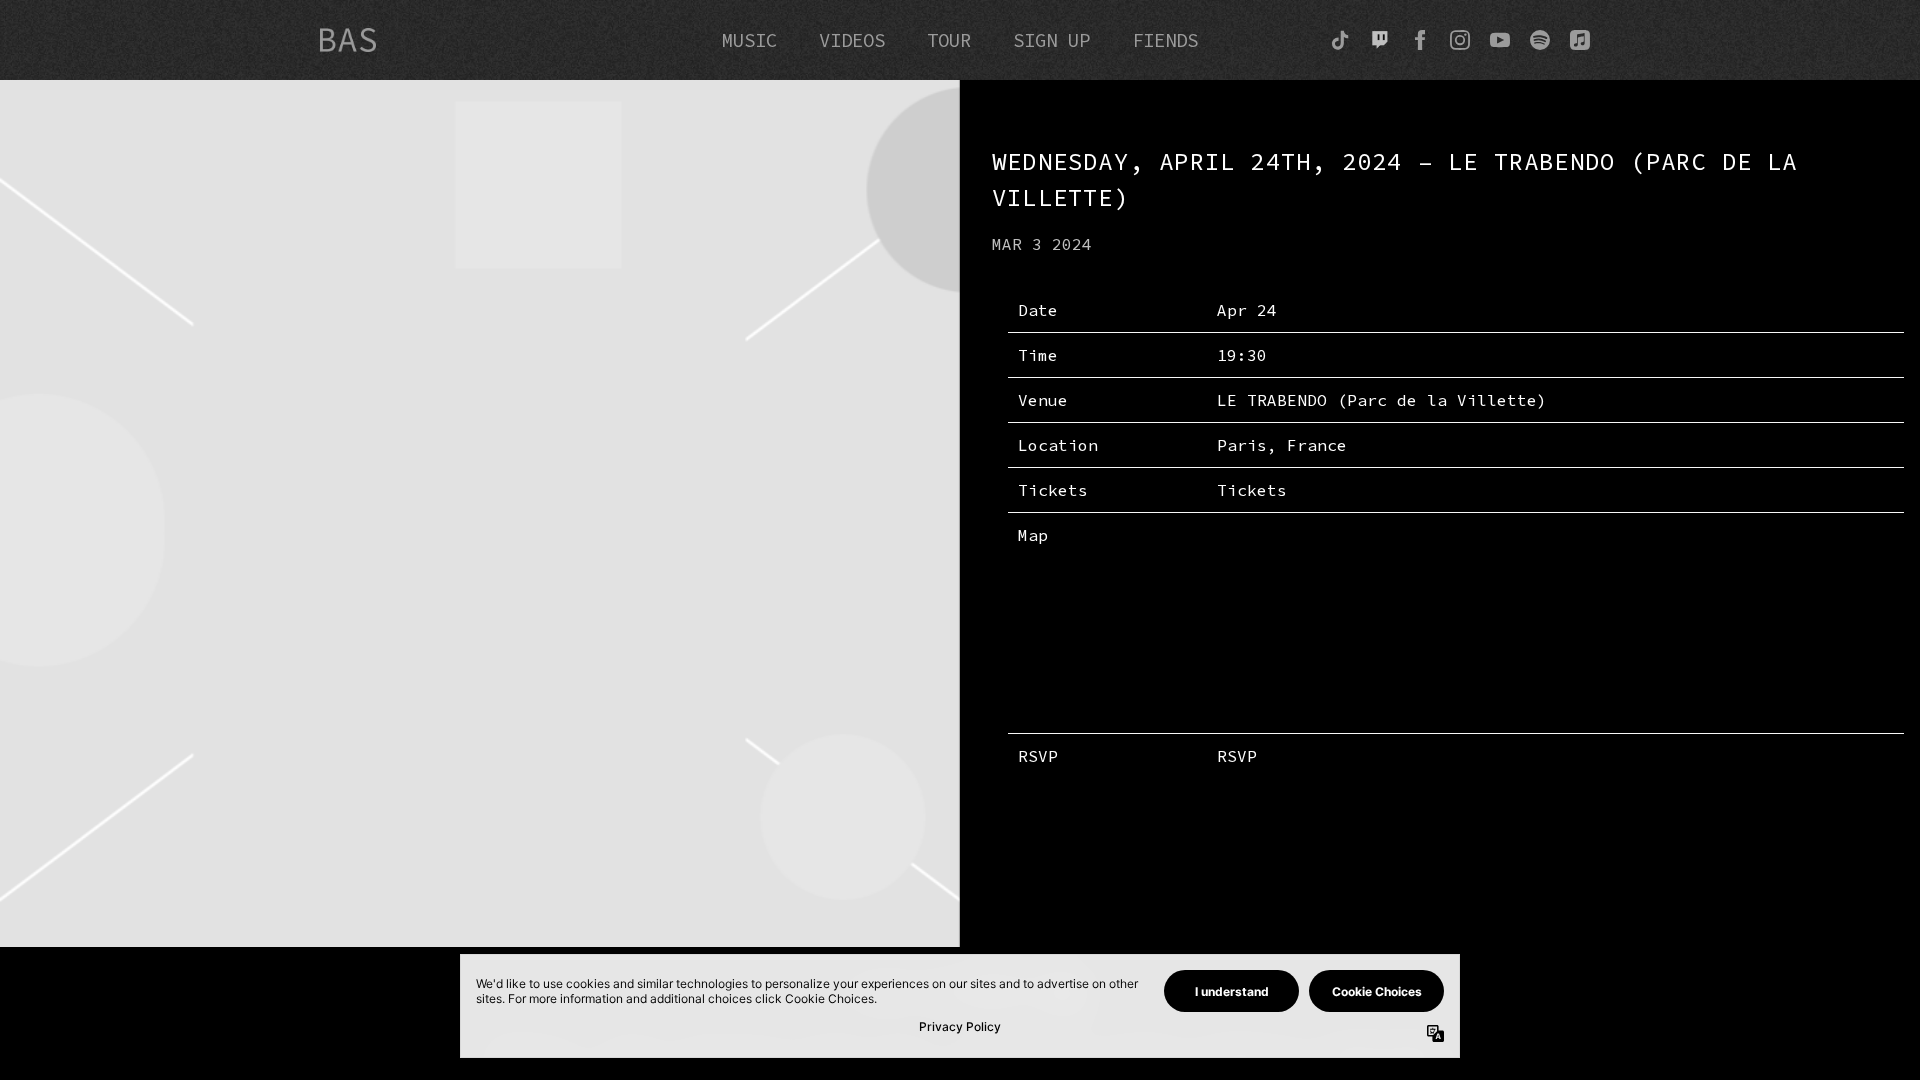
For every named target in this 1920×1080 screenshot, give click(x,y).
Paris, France (1282, 445)
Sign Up (1051, 40)
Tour (949, 40)
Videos (852, 40)
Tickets (1252, 490)
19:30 (1242, 355)
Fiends (1165, 40)
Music (749, 40)
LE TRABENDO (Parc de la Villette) (1382, 400)
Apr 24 (1247, 310)
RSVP (1237, 756)
